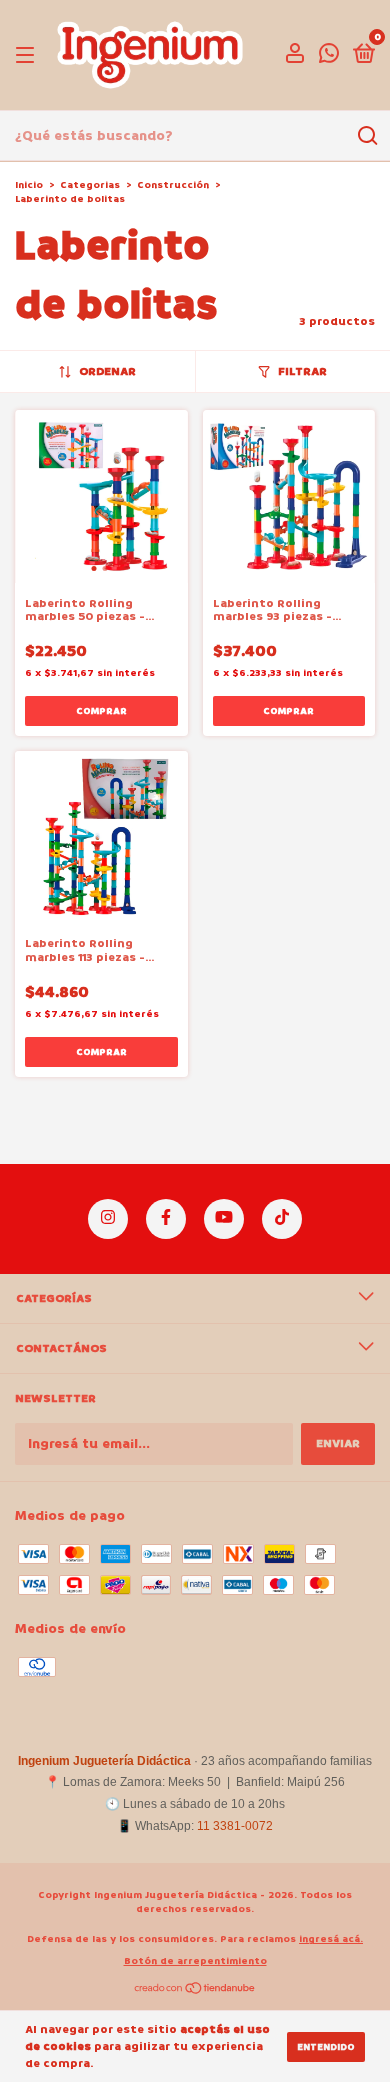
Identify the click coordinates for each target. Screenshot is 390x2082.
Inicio (29, 185)
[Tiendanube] (195, 1990)
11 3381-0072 (235, 1826)
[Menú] (28, 55)
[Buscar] (366, 136)
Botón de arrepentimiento (195, 1961)
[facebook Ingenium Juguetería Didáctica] (166, 1219)
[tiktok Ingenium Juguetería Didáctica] (282, 1219)
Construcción (173, 185)
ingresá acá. (331, 1939)
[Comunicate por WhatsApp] (329, 57)
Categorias (90, 185)
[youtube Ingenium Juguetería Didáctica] (224, 1219)
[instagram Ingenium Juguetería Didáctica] (108, 1219)
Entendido (326, 2047)
